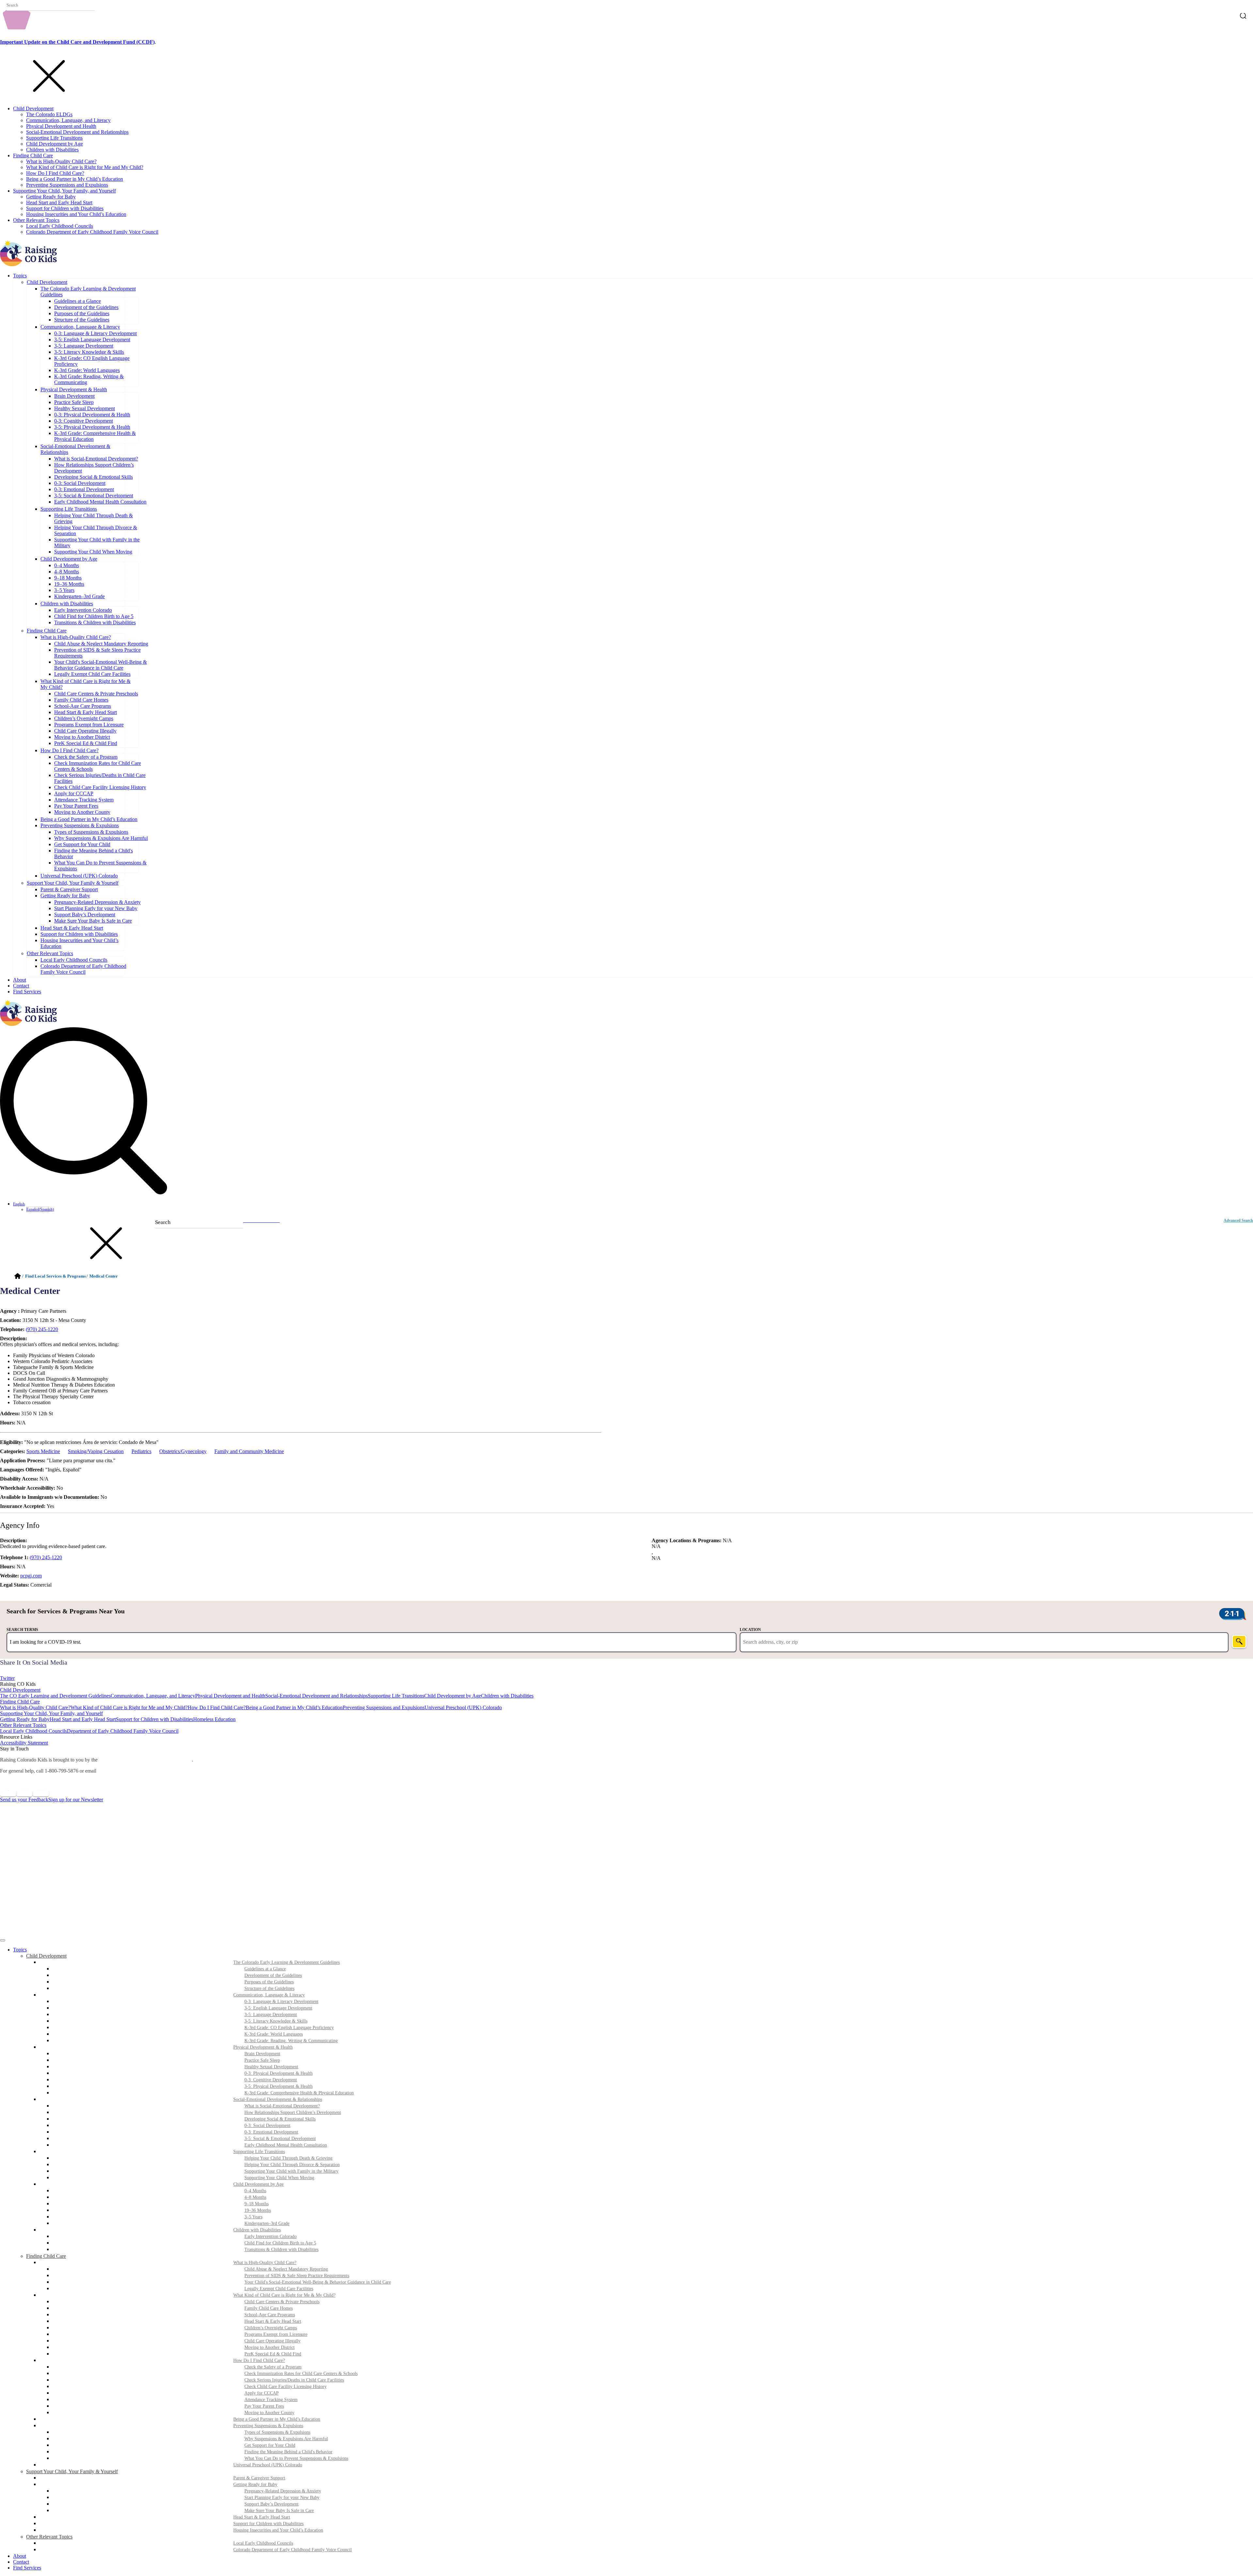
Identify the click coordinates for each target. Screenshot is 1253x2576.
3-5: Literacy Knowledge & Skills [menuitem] (276, 2021)
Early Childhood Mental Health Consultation (100, 502)
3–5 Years (64, 590)
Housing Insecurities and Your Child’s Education (76, 214)
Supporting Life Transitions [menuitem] (259, 2152)
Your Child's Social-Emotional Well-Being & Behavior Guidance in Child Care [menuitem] (318, 2282)
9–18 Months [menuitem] (256, 2204)
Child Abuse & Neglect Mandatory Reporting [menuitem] (286, 2269)
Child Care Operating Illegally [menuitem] (272, 2341)
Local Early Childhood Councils (60, 226)
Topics (20, 276)
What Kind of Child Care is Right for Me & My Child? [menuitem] (284, 2295)
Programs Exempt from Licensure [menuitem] (276, 2334)
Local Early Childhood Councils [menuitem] (263, 2543)
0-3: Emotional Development (84, 489)
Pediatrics (141, 1451)
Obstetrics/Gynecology (183, 1451)
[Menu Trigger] (3, 1940)
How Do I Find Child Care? (55, 173)
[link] (626, 1672)
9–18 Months (68, 578)
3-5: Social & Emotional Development (94, 496)
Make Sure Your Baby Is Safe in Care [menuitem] (279, 2511)
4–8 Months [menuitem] (255, 2197)
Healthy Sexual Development (85, 408)
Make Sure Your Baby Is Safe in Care (93, 921)
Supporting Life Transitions (54, 138)
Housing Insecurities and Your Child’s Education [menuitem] (278, 2530)
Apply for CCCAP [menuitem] (262, 2393)
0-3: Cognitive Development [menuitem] (271, 2080)
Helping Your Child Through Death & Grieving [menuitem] (288, 2158)
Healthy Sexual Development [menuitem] (271, 2067)
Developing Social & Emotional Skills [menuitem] (280, 2119)
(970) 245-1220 (42, 1329)
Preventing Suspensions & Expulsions (80, 825)
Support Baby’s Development (85, 915)
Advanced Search (1238, 1220)
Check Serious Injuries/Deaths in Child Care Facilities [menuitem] (294, 2380)
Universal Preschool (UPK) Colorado (79, 876)
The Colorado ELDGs (49, 114)
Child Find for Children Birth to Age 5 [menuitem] (280, 2243)
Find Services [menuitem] (27, 2568)
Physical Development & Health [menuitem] (263, 2047)
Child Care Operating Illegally (85, 731)
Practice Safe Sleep (74, 402)
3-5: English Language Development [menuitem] (278, 2008)
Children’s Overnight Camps (84, 718)
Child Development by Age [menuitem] (258, 2184)
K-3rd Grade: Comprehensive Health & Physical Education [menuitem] (299, 2093)
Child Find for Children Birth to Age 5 (94, 616)
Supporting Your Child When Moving (93, 552)
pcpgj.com (31, 1576)
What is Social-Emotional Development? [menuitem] (282, 2106)
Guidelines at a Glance (77, 301)
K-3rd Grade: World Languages (87, 370)
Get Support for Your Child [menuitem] (270, 2445)
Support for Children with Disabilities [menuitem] (268, 2524)
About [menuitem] (20, 2556)
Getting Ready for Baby (51, 197)
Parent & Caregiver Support (69, 889)
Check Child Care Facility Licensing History (100, 787)
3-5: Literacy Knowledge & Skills (89, 352)
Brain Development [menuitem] (262, 2054)
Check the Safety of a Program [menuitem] (273, 2367)
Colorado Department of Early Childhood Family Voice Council (92, 232)
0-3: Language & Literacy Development (95, 333)
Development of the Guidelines (86, 307)
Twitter (7, 1678)
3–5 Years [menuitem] (253, 2217)
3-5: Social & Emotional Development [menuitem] (280, 2139)
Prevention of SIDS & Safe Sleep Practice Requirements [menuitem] (297, 2276)
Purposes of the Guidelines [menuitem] (269, 1982)
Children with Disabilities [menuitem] (257, 2230)
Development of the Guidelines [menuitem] (273, 1975)
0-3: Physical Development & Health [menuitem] (278, 2073)
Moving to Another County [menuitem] (269, 2413)
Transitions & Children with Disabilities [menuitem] (281, 2250)
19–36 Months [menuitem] (258, 2210)
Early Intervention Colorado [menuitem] (271, 2236)
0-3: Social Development (80, 483)
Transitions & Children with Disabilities (95, 622)
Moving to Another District (82, 737)
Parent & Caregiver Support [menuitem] (259, 2478)
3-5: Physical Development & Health (92, 427)
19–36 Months (69, 584)
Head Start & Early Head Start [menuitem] (273, 2321)
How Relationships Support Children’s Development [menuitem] (293, 2112)
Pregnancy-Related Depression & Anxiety (97, 902)
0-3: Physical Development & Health (92, 415)
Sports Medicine (43, 1451)
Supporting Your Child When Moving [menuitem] (279, 2178)
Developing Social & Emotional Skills (93, 477)
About (20, 980)
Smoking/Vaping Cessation (96, 1451)
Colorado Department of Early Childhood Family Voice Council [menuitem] (293, 2550)
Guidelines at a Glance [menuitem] (265, 1969)
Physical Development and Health (61, 126)
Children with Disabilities (52, 150)
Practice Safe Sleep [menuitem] (262, 2060)
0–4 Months (67, 565)
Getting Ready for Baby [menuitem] (255, 2484)
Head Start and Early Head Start (59, 202)
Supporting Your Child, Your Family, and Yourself (64, 191)
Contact (21, 986)
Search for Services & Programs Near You (66, 1611)
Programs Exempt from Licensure (89, 725)
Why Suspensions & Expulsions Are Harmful (101, 838)
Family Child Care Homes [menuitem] (269, 2308)
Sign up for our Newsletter (76, 1800)
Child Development (33, 109)
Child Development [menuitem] (46, 1956)
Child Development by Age (54, 144)
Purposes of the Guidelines (82, 313)
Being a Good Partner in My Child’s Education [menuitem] (277, 2419)
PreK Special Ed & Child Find (86, 743)
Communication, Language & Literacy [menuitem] (269, 1995)
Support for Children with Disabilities (65, 208)
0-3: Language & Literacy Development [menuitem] (281, 2002)
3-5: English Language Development (92, 340)
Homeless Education (214, 1719)
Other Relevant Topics (36, 220)
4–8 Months (67, 572)
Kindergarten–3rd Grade (79, 596)
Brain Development (74, 396)
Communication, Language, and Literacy (68, 120)
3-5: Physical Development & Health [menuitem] (278, 2086)
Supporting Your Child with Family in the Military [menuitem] (291, 2171)
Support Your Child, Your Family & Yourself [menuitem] (72, 2471)
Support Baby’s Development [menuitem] (271, 2504)
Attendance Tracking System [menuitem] (271, 2400)
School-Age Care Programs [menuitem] (270, 2315)
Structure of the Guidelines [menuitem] (269, 1988)
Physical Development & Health (74, 389)
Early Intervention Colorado (83, 610)
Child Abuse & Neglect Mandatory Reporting (101, 644)
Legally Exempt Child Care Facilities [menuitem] (279, 2289)
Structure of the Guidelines (82, 320)
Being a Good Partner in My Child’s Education (75, 179)
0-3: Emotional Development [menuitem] (271, 2132)
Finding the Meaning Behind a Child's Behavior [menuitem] (288, 2452)
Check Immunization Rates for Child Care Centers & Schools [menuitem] (301, 2374)
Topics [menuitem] (20, 1950)
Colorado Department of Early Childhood (145, 1760)
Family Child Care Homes (81, 700)
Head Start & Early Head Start (85, 712)
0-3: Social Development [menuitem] (267, 2126)
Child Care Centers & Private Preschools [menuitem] (282, 2302)
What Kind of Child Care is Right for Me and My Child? (85, 167)
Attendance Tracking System (84, 800)
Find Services (27, 992)
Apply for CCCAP (74, 793)
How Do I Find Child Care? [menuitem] (259, 2360)
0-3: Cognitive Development (84, 421)
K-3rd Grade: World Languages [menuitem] (274, 2034)
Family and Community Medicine (249, 1451)
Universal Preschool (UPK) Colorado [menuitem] (268, 2465)
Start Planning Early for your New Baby (96, 908)
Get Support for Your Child (82, 844)
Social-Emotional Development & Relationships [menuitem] (278, 2099)
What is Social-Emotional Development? (96, 459)
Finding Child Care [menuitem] (46, 2256)
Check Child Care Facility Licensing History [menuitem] (286, 2387)
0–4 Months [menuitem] (255, 2191)
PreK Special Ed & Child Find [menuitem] (273, 2354)
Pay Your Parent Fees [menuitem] (264, 2406)
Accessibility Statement (24, 1743)
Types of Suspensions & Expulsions (91, 832)
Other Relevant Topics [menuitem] (49, 2537)
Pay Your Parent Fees (76, 806)
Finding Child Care (33, 155)
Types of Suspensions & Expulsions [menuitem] (277, 2432)
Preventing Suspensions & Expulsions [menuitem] (268, 2426)
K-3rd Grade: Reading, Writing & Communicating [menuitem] (291, 2041)
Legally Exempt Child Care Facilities (92, 674)
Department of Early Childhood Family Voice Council (123, 1731)
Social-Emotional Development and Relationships (77, 132)
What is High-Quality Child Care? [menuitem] (265, 2263)
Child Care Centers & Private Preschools (96, 694)
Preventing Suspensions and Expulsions (67, 185)
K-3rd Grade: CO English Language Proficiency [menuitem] (289, 2028)
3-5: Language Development (84, 346)
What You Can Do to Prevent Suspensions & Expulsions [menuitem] (296, 2458)
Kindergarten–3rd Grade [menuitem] (267, 2223)
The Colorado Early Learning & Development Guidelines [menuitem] (286, 1962)
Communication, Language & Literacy (80, 327)
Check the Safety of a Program (86, 757)
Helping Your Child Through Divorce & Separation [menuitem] (292, 2165)
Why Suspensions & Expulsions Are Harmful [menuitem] (286, 2439)
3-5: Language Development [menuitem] (271, 2015)
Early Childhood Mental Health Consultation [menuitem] (286, 2145)
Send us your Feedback (24, 1800)
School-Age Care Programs (83, 706)
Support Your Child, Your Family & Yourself (73, 883)
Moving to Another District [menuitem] (270, 2347)
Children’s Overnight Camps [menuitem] (271, 2328)
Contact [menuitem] (21, 2562)
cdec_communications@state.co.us (137, 1771)
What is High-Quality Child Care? (61, 161)
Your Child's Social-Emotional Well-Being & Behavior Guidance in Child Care (101, 665)
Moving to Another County (82, 812)
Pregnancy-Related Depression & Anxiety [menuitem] (283, 2491)
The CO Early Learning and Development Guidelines (55, 1696)
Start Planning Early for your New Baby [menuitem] (282, 2498)
